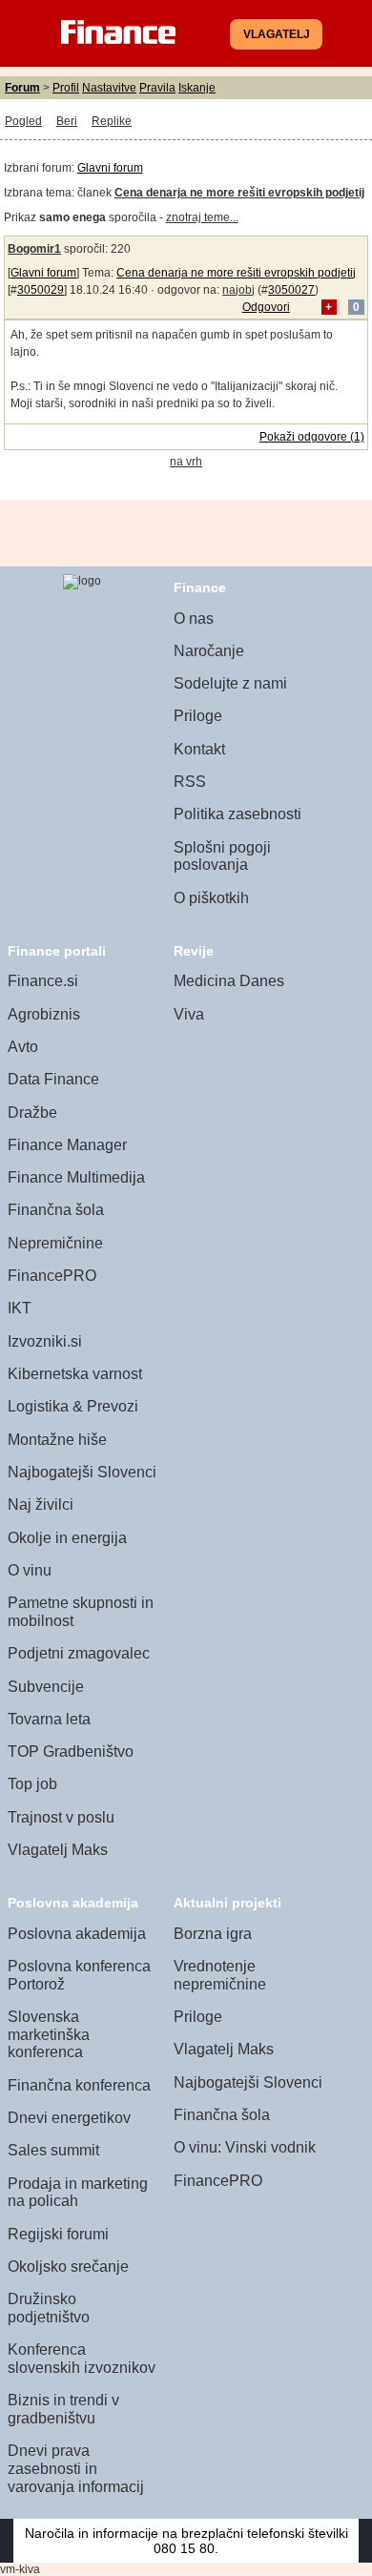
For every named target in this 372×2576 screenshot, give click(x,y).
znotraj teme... (202, 217)
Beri (67, 121)
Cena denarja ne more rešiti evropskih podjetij (236, 273)
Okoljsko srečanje (68, 2267)
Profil (66, 88)
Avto (23, 1047)
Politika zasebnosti (238, 814)
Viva (189, 1014)
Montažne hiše (57, 1440)
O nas (194, 618)
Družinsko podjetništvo (49, 2308)
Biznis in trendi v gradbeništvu (63, 2409)
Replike (112, 121)
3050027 (291, 290)
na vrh (186, 462)
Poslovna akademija (77, 1934)
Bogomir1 (34, 249)
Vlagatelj (277, 34)
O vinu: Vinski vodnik (245, 2147)
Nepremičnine (55, 1243)
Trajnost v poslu (61, 1817)
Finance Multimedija (76, 1177)
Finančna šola (56, 1210)
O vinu (30, 1570)
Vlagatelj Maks (58, 1850)
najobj (238, 290)
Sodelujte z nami (230, 683)
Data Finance (53, 1079)
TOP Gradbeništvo (71, 1752)
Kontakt (199, 749)
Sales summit (53, 2150)
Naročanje (209, 651)
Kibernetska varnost (75, 1374)
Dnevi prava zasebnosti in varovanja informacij (76, 2468)
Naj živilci (41, 1504)
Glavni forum (110, 168)
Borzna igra (213, 1934)
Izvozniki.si (45, 1341)
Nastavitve (109, 88)
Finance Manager (67, 1145)
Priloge (198, 716)
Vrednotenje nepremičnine (220, 1975)
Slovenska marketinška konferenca (49, 2034)
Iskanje (197, 88)
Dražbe (32, 1113)
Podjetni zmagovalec (79, 1653)
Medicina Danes (229, 981)
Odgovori (266, 307)
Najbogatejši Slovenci (82, 1472)
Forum (22, 88)
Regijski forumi (58, 2234)
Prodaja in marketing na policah (78, 2193)
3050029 (41, 290)
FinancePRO (52, 1276)
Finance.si (43, 981)
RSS (190, 782)
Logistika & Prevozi (73, 1406)
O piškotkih (211, 898)
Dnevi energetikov (69, 2118)
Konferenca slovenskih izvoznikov (82, 2359)
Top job (32, 1784)
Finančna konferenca (79, 2085)
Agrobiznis (44, 1014)
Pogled (23, 121)
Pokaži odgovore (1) (312, 437)
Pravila (157, 88)
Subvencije (46, 1687)
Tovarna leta (49, 1719)
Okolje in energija (67, 1538)
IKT (20, 1308)
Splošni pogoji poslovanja (222, 856)
